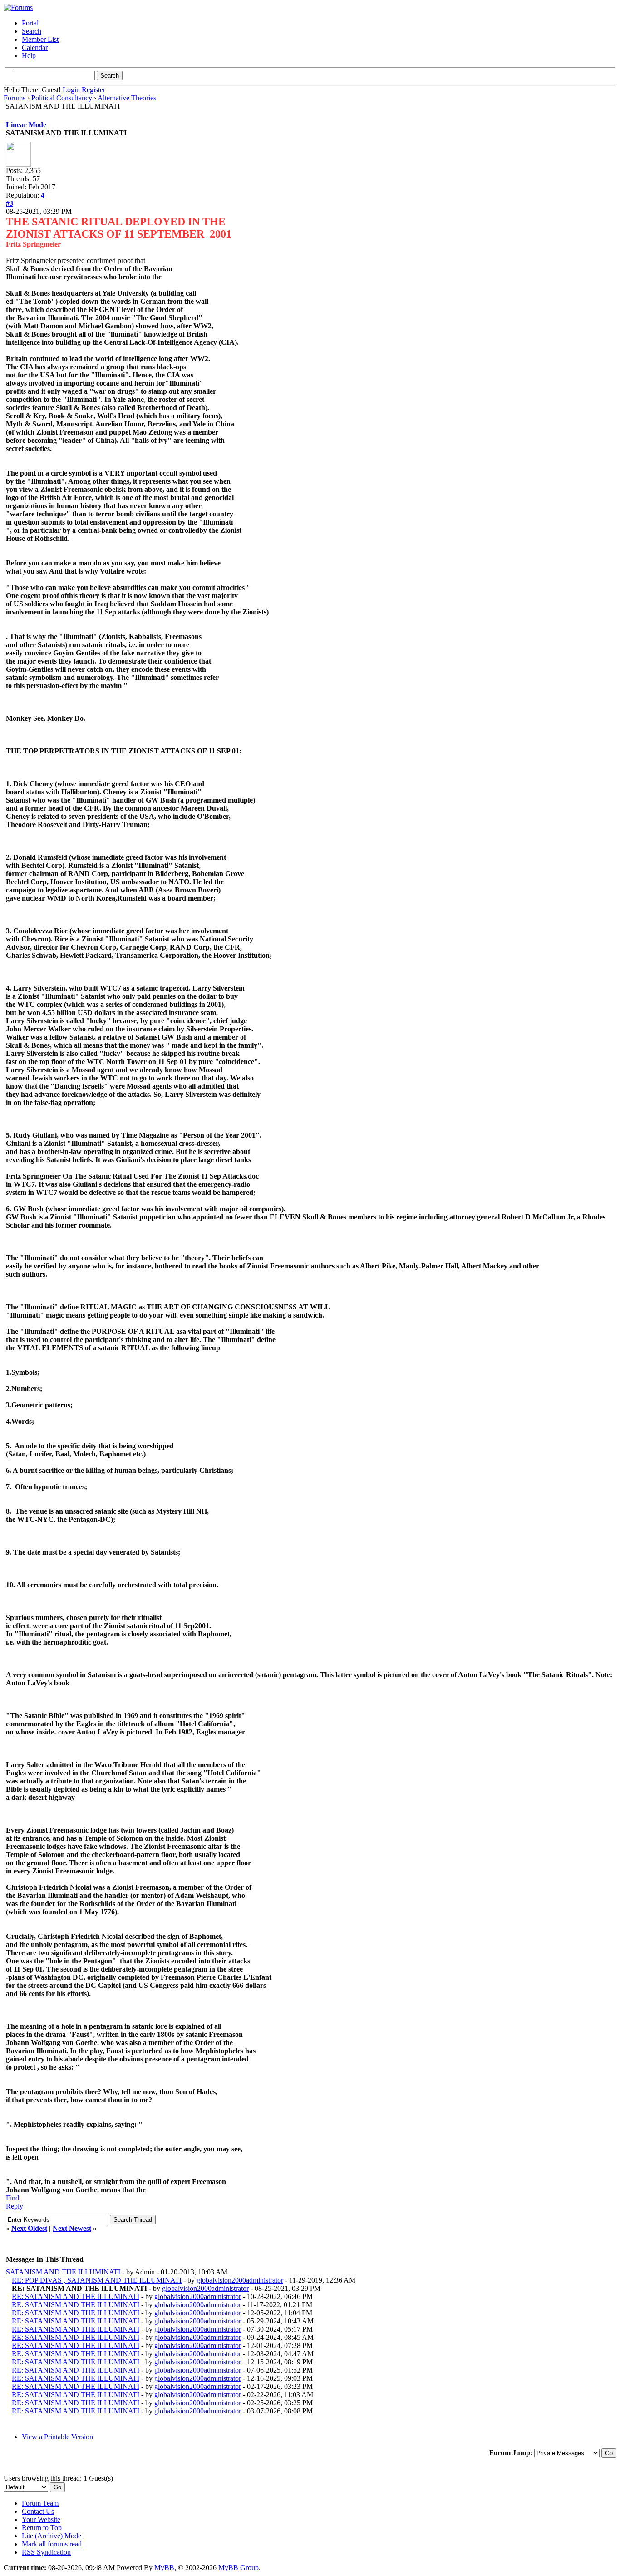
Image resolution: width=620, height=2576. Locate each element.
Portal (30, 23)
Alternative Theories (127, 98)
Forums (15, 98)
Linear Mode (26, 125)
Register (93, 90)
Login (71, 90)
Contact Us (38, 2511)
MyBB (164, 2568)
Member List (40, 39)
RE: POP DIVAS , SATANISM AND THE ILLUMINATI (97, 2280)
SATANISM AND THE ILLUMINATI (63, 2272)
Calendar (35, 47)
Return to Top (42, 2528)
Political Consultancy (62, 98)
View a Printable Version (57, 2437)
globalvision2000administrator (240, 2280)
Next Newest (72, 2228)
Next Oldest (29, 2228)
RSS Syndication (46, 2552)
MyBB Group (239, 2568)
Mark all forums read (52, 2544)
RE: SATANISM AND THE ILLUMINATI (76, 2296)
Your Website (41, 2519)
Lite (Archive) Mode (52, 2536)
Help (29, 56)
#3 (10, 203)
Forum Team (40, 2503)
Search (32, 31)
